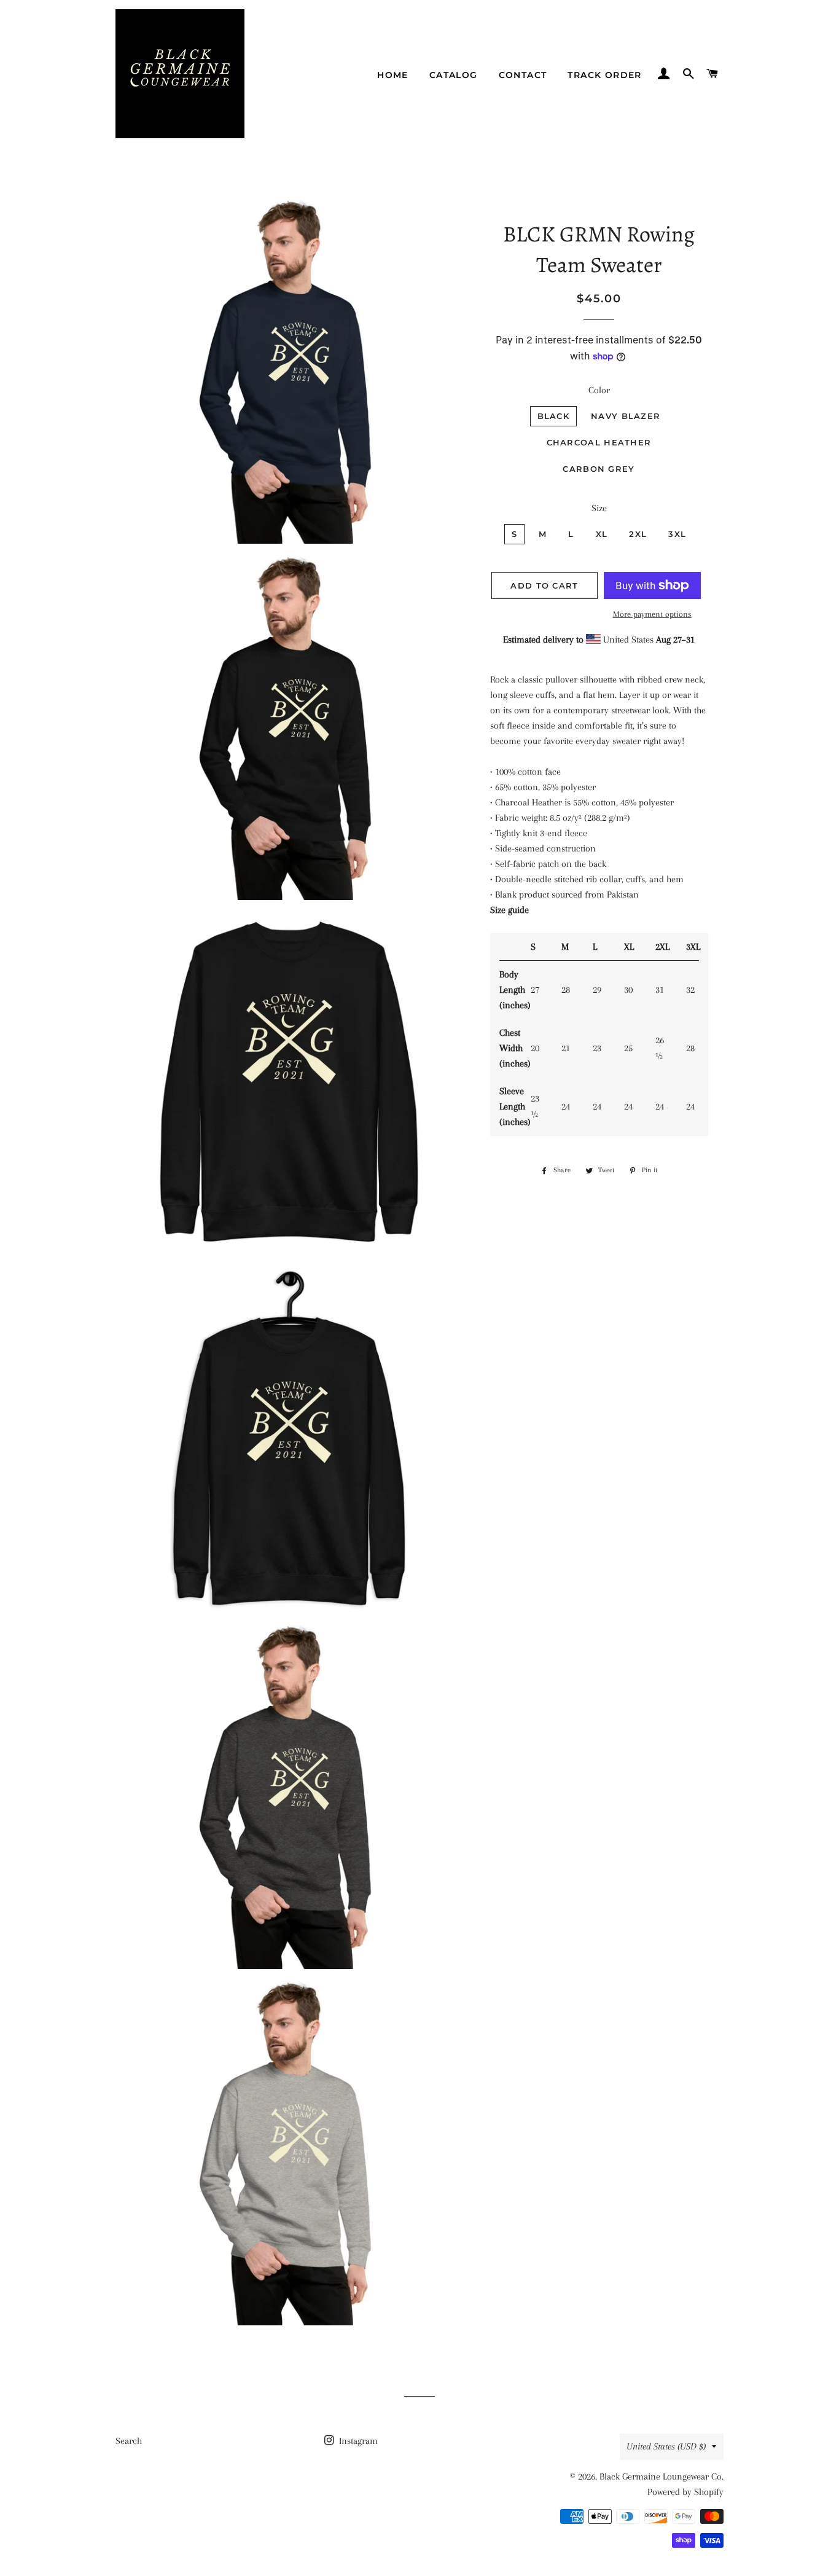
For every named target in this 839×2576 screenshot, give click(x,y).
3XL (677, 534)
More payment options (652, 614)
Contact (523, 75)
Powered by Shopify (685, 2492)
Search (129, 2441)
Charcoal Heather (599, 442)
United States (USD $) (666, 2446)
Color (599, 390)
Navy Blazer (626, 416)
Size (599, 508)
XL (602, 534)
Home (393, 75)
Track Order (604, 75)
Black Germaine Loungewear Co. (661, 2476)
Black (554, 416)
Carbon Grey (599, 469)
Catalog (454, 75)
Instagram (357, 2441)
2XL (638, 534)
